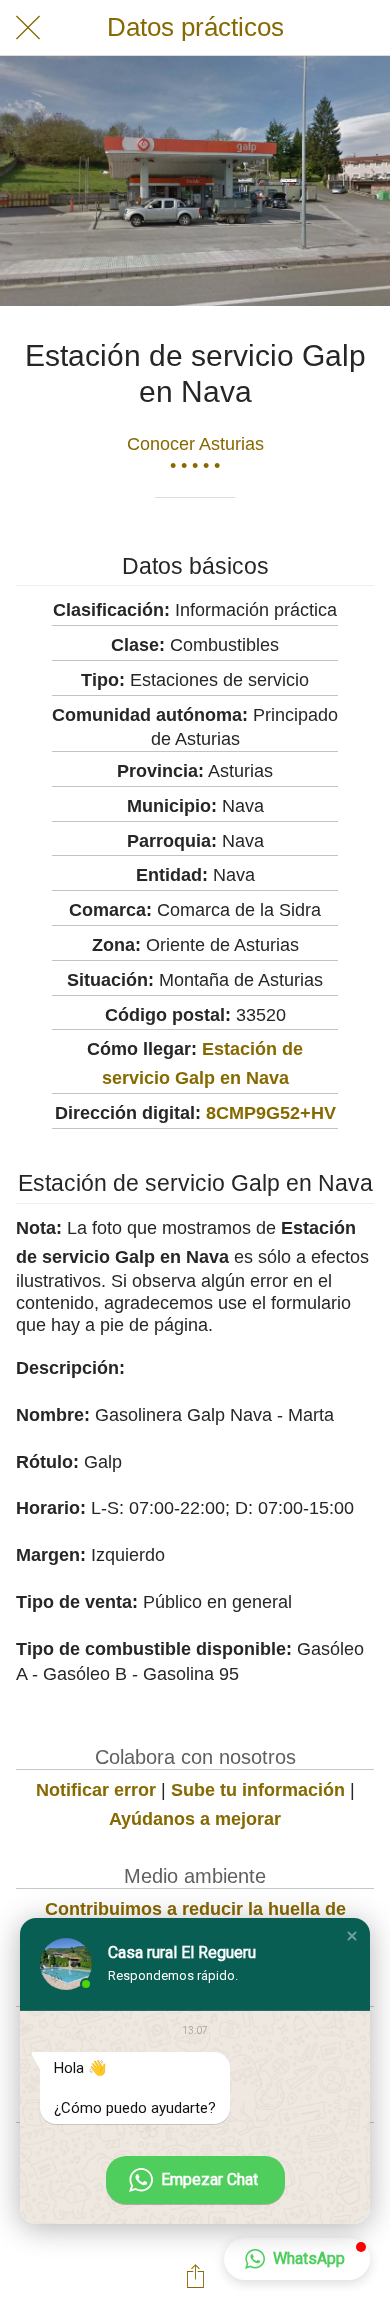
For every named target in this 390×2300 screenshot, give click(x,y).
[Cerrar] (28, 28)
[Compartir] (195, 2276)
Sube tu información (258, 1790)
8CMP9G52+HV (271, 1113)
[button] (352, 1936)
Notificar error (96, 1790)
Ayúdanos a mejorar (195, 1819)
